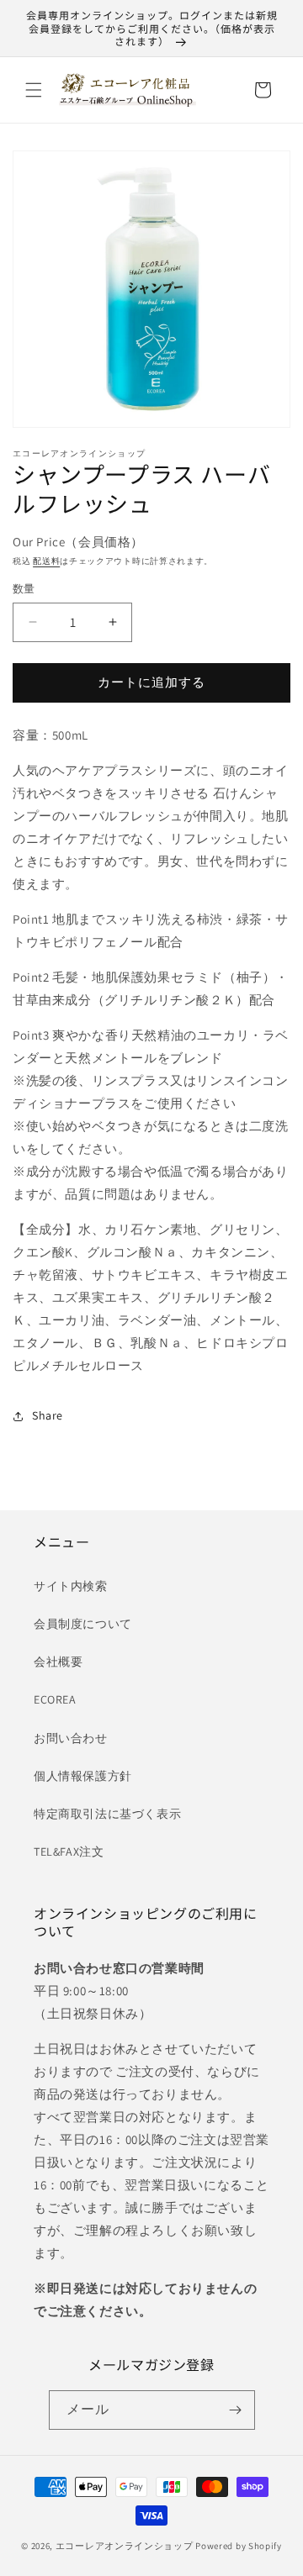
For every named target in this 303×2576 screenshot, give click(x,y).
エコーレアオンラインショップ (125, 2546)
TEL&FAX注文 (69, 1852)
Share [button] (48, 1415)
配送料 (46, 561)
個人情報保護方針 (83, 1776)
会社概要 (58, 1662)
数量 (24, 589)
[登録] (236, 2410)
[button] (34, 90)
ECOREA (55, 1699)
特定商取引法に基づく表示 (107, 1814)
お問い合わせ (71, 1738)
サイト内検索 (71, 1586)
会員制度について (83, 1624)
